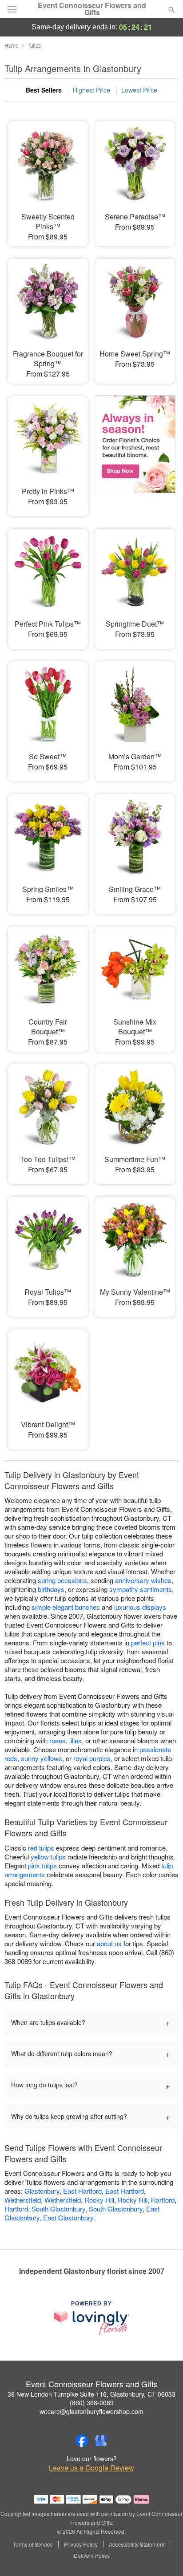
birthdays (51, 1589)
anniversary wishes (143, 1580)
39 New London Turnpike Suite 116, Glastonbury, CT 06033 (91, 2394)
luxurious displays (140, 1607)
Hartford (163, 2200)
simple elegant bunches (66, 1607)
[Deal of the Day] (135, 450)
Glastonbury (42, 2191)
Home (12, 45)
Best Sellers (44, 90)
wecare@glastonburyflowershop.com (91, 2411)
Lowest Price (139, 90)
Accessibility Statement (137, 2544)
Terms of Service (33, 2544)
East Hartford (82, 2191)
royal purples (92, 1758)
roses (58, 1740)
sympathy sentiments (141, 1589)
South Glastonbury (58, 2209)
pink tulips (42, 1865)
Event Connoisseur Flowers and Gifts (92, 9)
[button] (164, 2556)
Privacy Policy (81, 2544)
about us (110, 1943)
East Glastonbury (68, 2218)
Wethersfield (23, 2200)
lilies (76, 1740)
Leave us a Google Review (91, 2468)
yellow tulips (48, 1857)
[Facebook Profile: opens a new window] (82, 2441)
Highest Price (91, 90)
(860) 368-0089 (92, 2402)
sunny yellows (42, 1758)
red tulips (41, 1848)
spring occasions (62, 1580)
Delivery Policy (92, 2556)
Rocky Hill (99, 2200)
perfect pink (148, 1642)
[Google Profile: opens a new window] (101, 2441)
